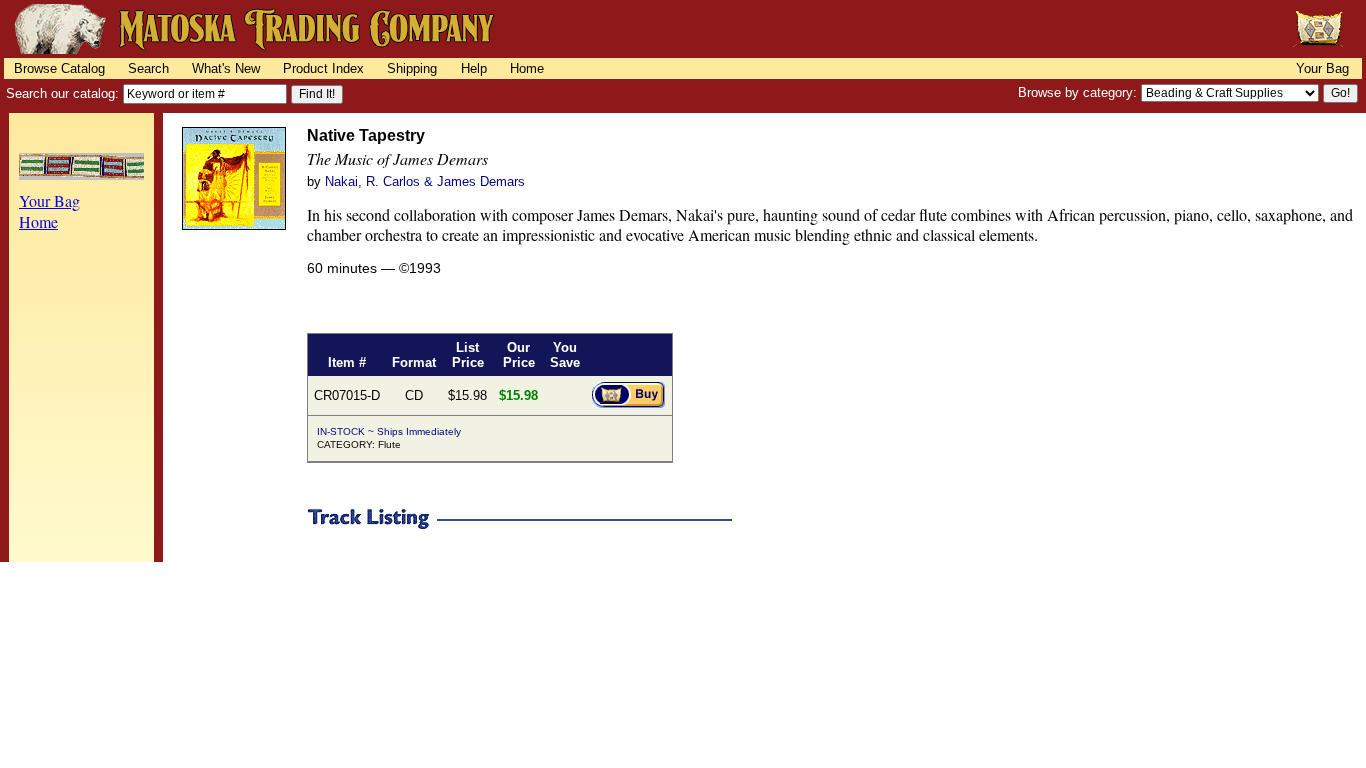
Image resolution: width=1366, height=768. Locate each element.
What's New (226, 68)
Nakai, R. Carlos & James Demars (425, 181)
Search (148, 68)
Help (474, 68)
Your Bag (1322, 68)
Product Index (323, 68)
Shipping (412, 68)
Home (527, 68)
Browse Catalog (59, 68)
